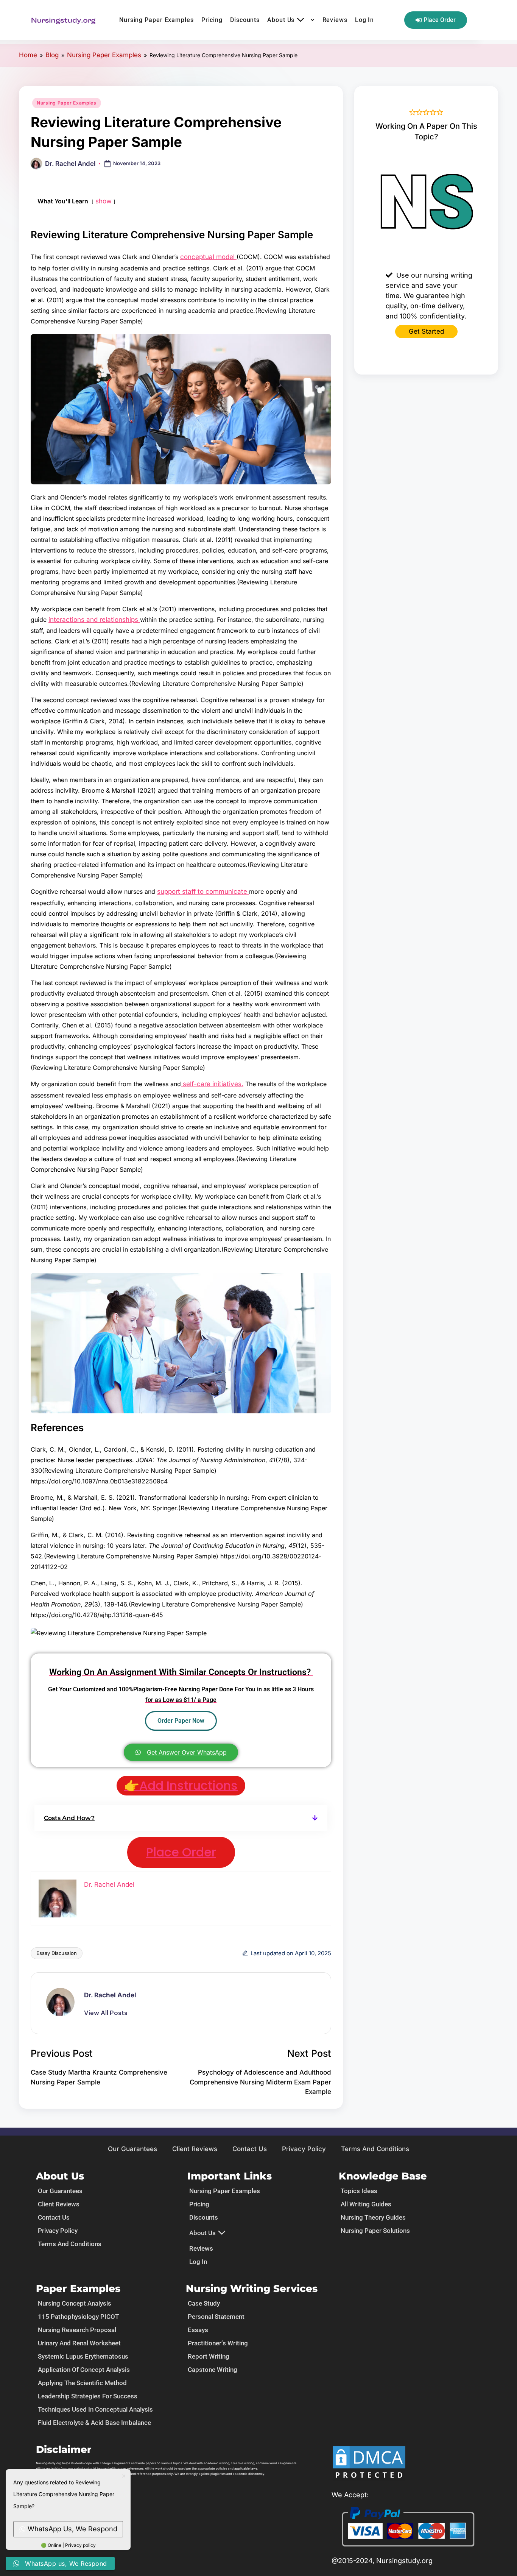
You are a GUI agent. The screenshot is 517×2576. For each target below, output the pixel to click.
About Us (281, 20)
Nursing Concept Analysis (75, 2303)
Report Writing (209, 2356)
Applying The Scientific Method (82, 2383)
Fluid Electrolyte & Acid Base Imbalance (94, 2423)
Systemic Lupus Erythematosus (83, 2356)
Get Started (426, 331)
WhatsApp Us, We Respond (72, 2529)
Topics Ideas (359, 2191)
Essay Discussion (57, 1953)
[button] (181, 1818)
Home (28, 55)
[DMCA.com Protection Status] (369, 2463)
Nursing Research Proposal (77, 2330)
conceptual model (208, 257)
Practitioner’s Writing (218, 2343)
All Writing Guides (366, 2204)
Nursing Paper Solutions (375, 2231)
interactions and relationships (94, 620)
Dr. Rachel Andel (110, 1995)
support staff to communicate (203, 891)
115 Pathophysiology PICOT (78, 2317)
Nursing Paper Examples (157, 20)
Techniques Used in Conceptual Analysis (95, 2409)
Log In (364, 20)
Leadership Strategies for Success (88, 2396)
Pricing (212, 20)
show (104, 201)
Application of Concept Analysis (84, 2370)
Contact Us (250, 2149)
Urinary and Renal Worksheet (79, 2343)
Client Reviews (195, 2149)
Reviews (335, 20)
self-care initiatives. (212, 1084)
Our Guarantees (132, 2149)
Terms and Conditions (375, 2149)
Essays (198, 2330)
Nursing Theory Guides (373, 2217)
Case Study (204, 2303)
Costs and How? (69, 1818)
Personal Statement (216, 2317)
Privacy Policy (304, 2149)
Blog (52, 55)
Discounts (245, 20)
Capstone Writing (213, 2370)
